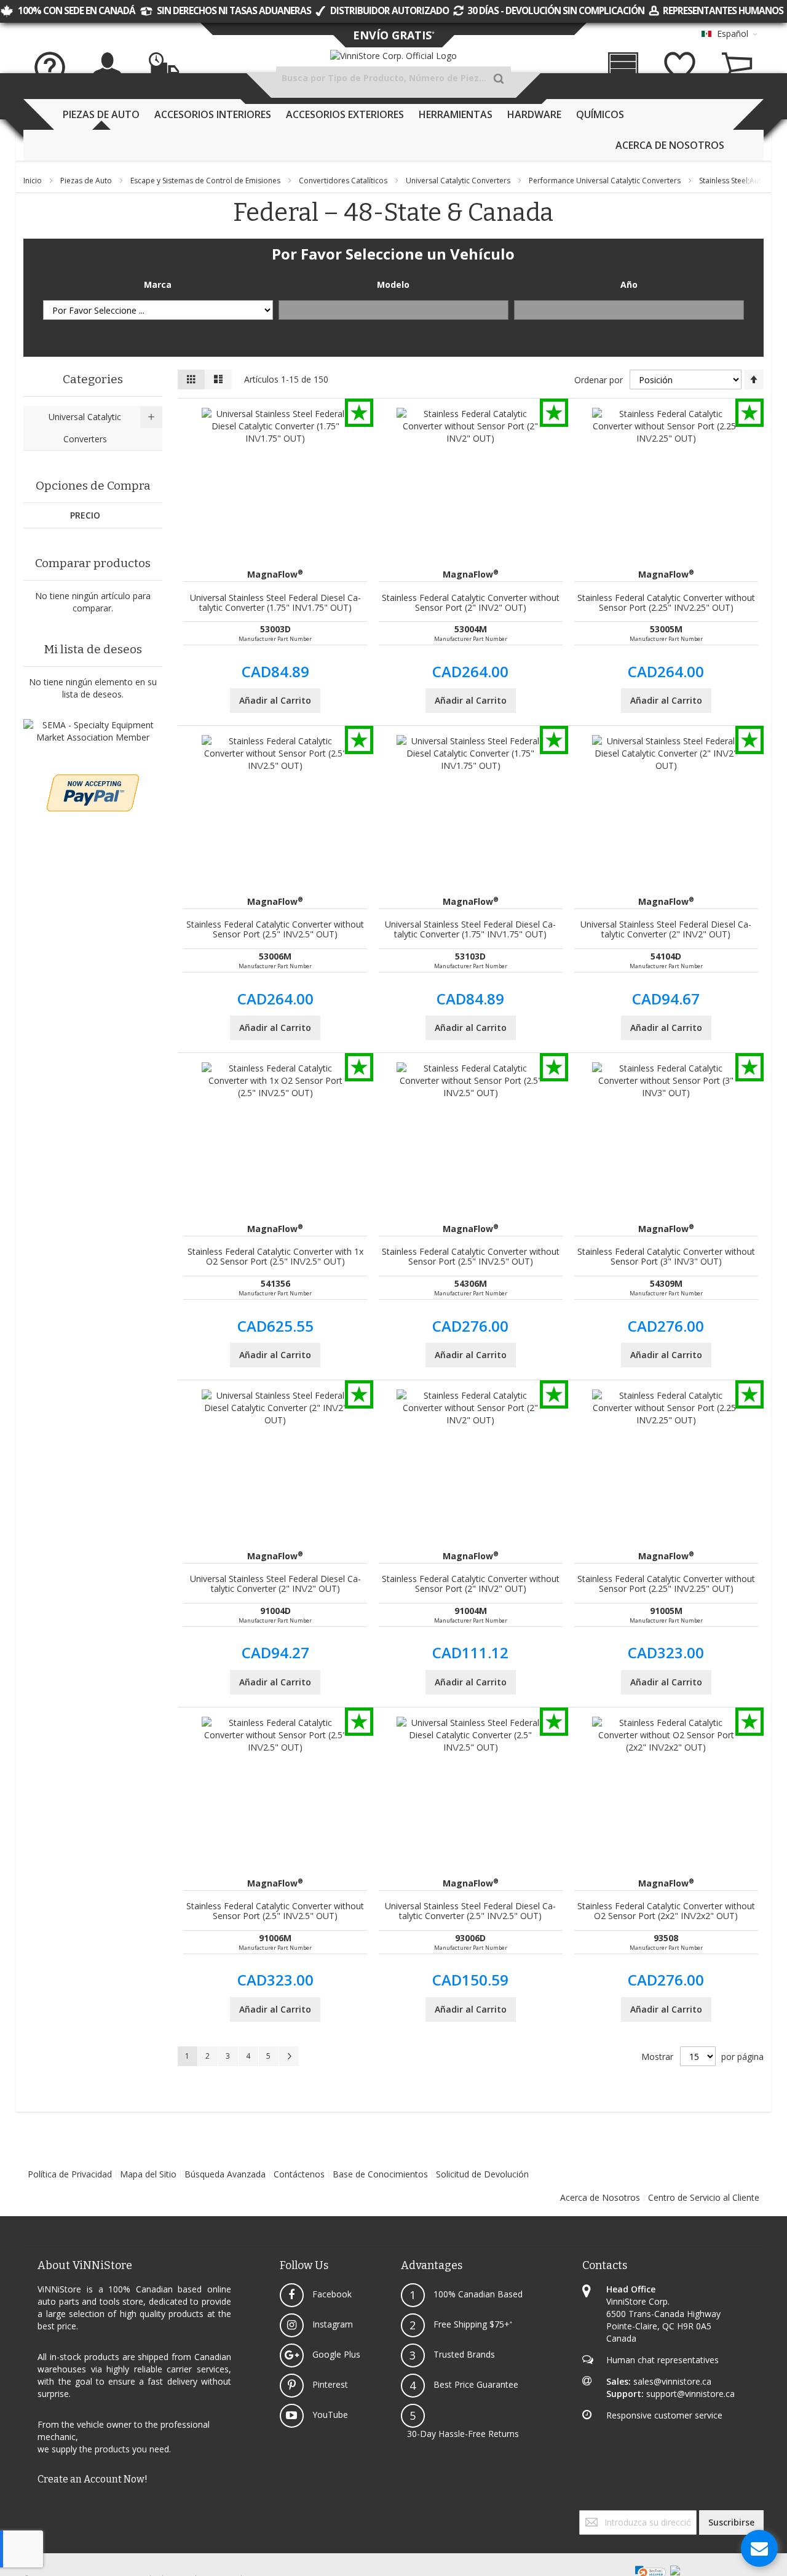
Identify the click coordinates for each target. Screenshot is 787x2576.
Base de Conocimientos (380, 2174)
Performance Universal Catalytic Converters (606, 181)
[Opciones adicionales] (93, 780)
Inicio (34, 181)
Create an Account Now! (93, 2479)
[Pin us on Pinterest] (34, 2516)
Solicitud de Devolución (482, 2174)
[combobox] (393, 78)
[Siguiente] (289, 2056)
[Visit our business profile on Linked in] (37, 2516)
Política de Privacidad (70, 2174)
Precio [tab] (85, 515)
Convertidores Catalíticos (344, 181)
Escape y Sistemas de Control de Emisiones (206, 181)
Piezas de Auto (87, 181)
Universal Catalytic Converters (459, 181)
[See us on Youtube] (32, 2516)
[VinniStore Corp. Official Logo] (393, 56)
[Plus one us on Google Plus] (30, 2516)
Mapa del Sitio (148, 2174)
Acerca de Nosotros (600, 2197)
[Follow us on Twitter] (27, 2516)
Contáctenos (299, 2174)
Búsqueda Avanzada (225, 2174)
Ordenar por (599, 380)
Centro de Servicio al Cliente (704, 2197)
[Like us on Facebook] (25, 2516)
